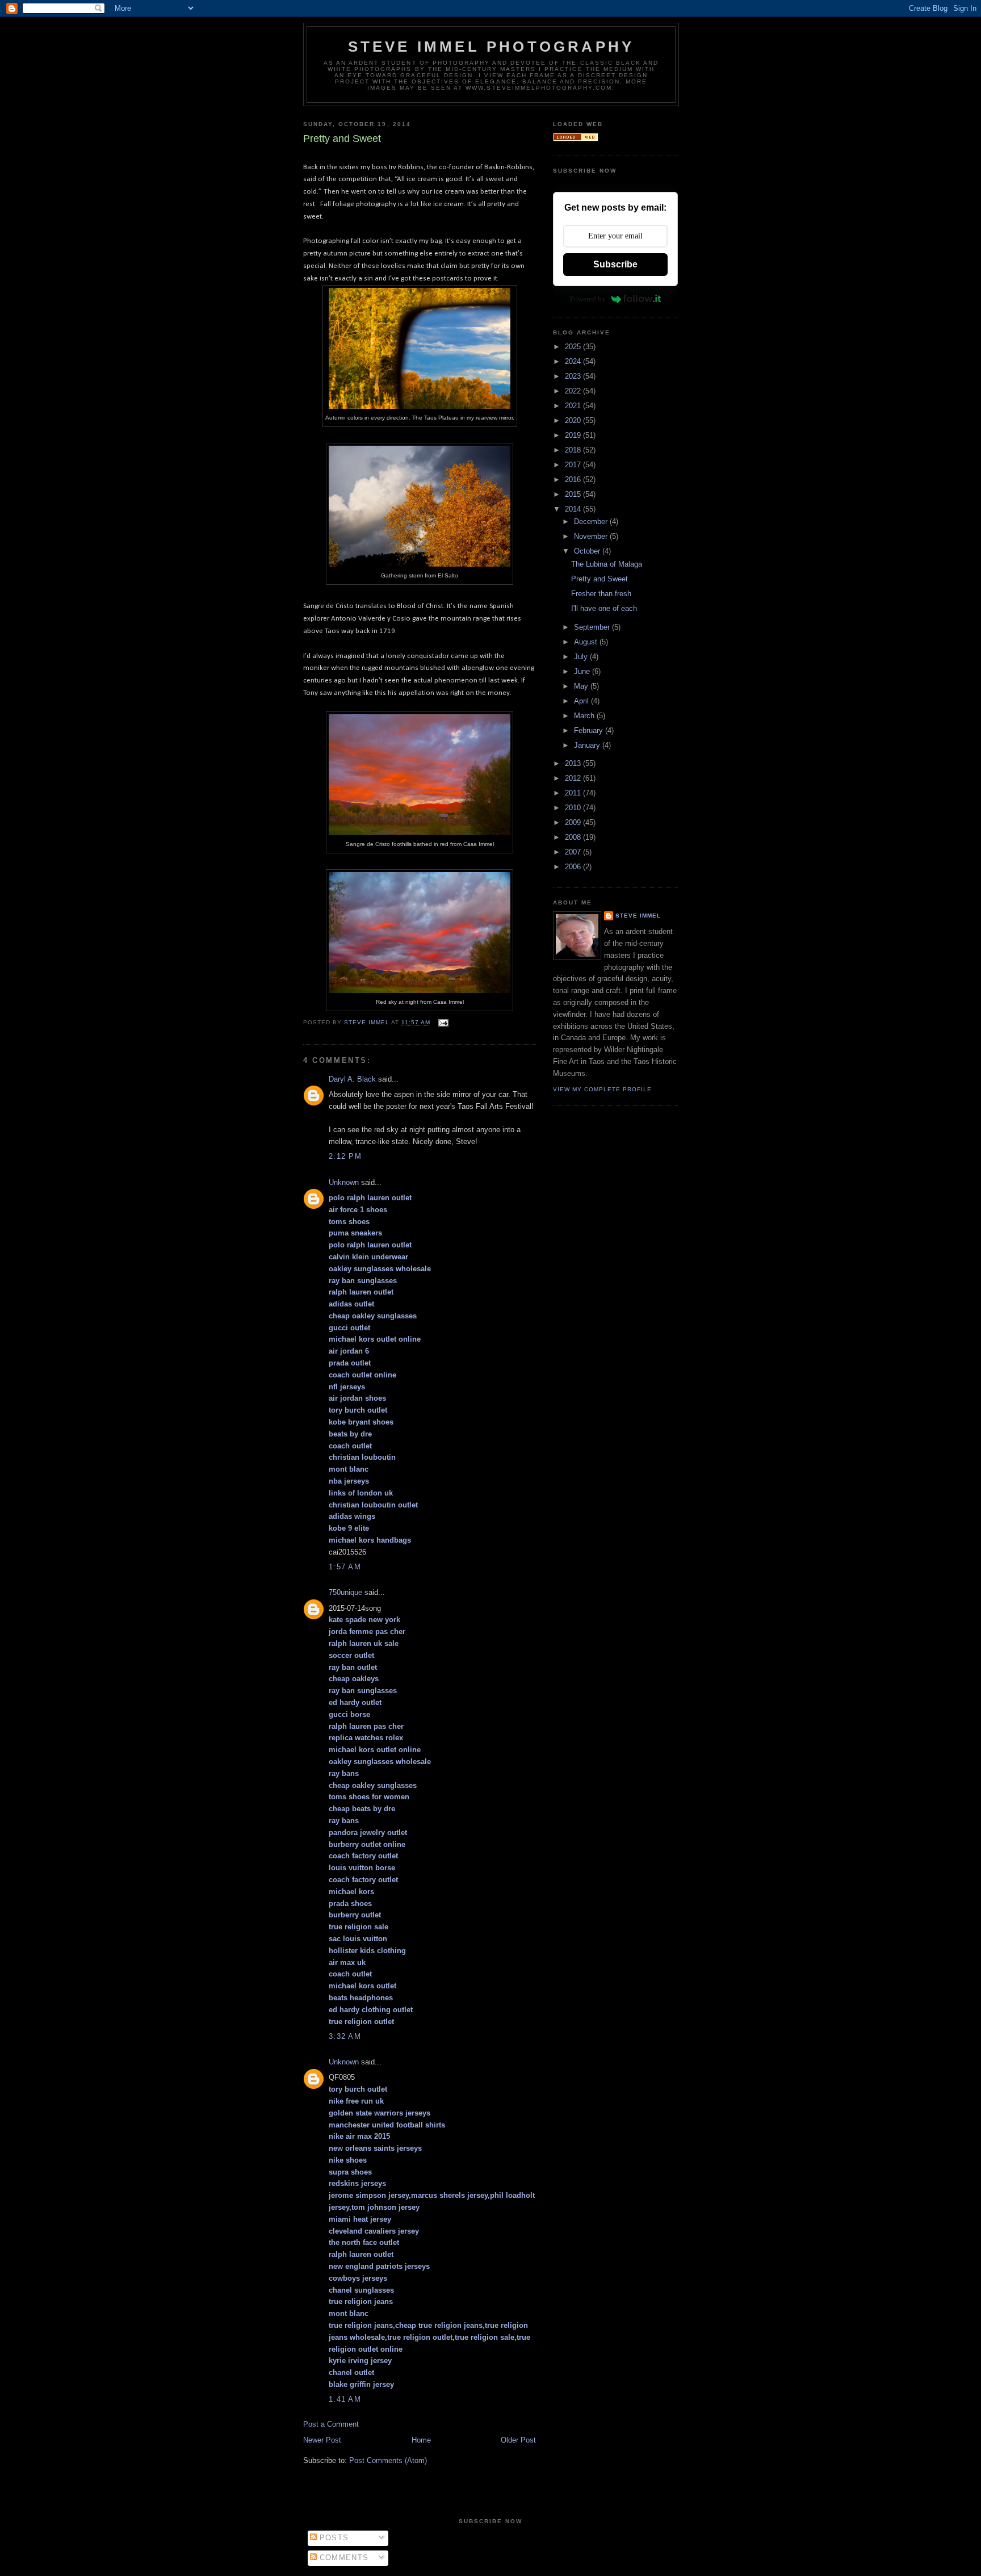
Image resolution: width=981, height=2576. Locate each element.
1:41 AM (345, 2399)
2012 (574, 778)
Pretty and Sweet (599, 579)
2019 (574, 435)
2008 (574, 837)
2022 (574, 391)
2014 (574, 509)
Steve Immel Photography (491, 47)
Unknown (344, 1182)
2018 (574, 450)
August (587, 642)
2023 (574, 376)
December (592, 522)
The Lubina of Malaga (607, 564)
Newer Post (322, 2440)
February (590, 730)
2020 (574, 420)
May (582, 686)
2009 (574, 822)
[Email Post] (443, 1022)
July (582, 657)
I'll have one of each (604, 608)
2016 (574, 479)
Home (421, 2440)
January (588, 745)
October (588, 551)
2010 (574, 808)
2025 (574, 347)
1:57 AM (345, 1567)
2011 (574, 793)
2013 (574, 763)
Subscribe (615, 264)
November (592, 536)
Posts (333, 2538)
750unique (345, 1592)
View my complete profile (602, 1089)
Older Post (518, 2440)
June (583, 671)
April (582, 701)
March (585, 716)
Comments (343, 2558)
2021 (574, 406)
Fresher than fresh (601, 594)
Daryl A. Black (352, 1079)
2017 (574, 465)
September (593, 627)
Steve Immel (638, 916)
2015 (574, 494)
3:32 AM (345, 2036)
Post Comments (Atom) (388, 2460)
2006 (574, 867)
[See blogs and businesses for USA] (576, 139)
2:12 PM (345, 1156)
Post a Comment (331, 2424)
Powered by (588, 299)
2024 (574, 361)
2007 (574, 852)
